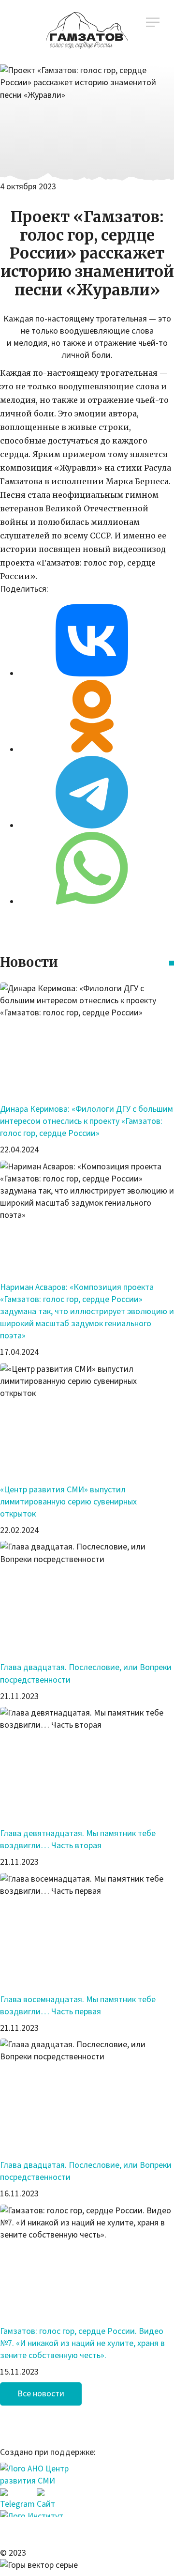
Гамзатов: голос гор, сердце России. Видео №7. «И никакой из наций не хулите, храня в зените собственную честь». (82, 2343)
